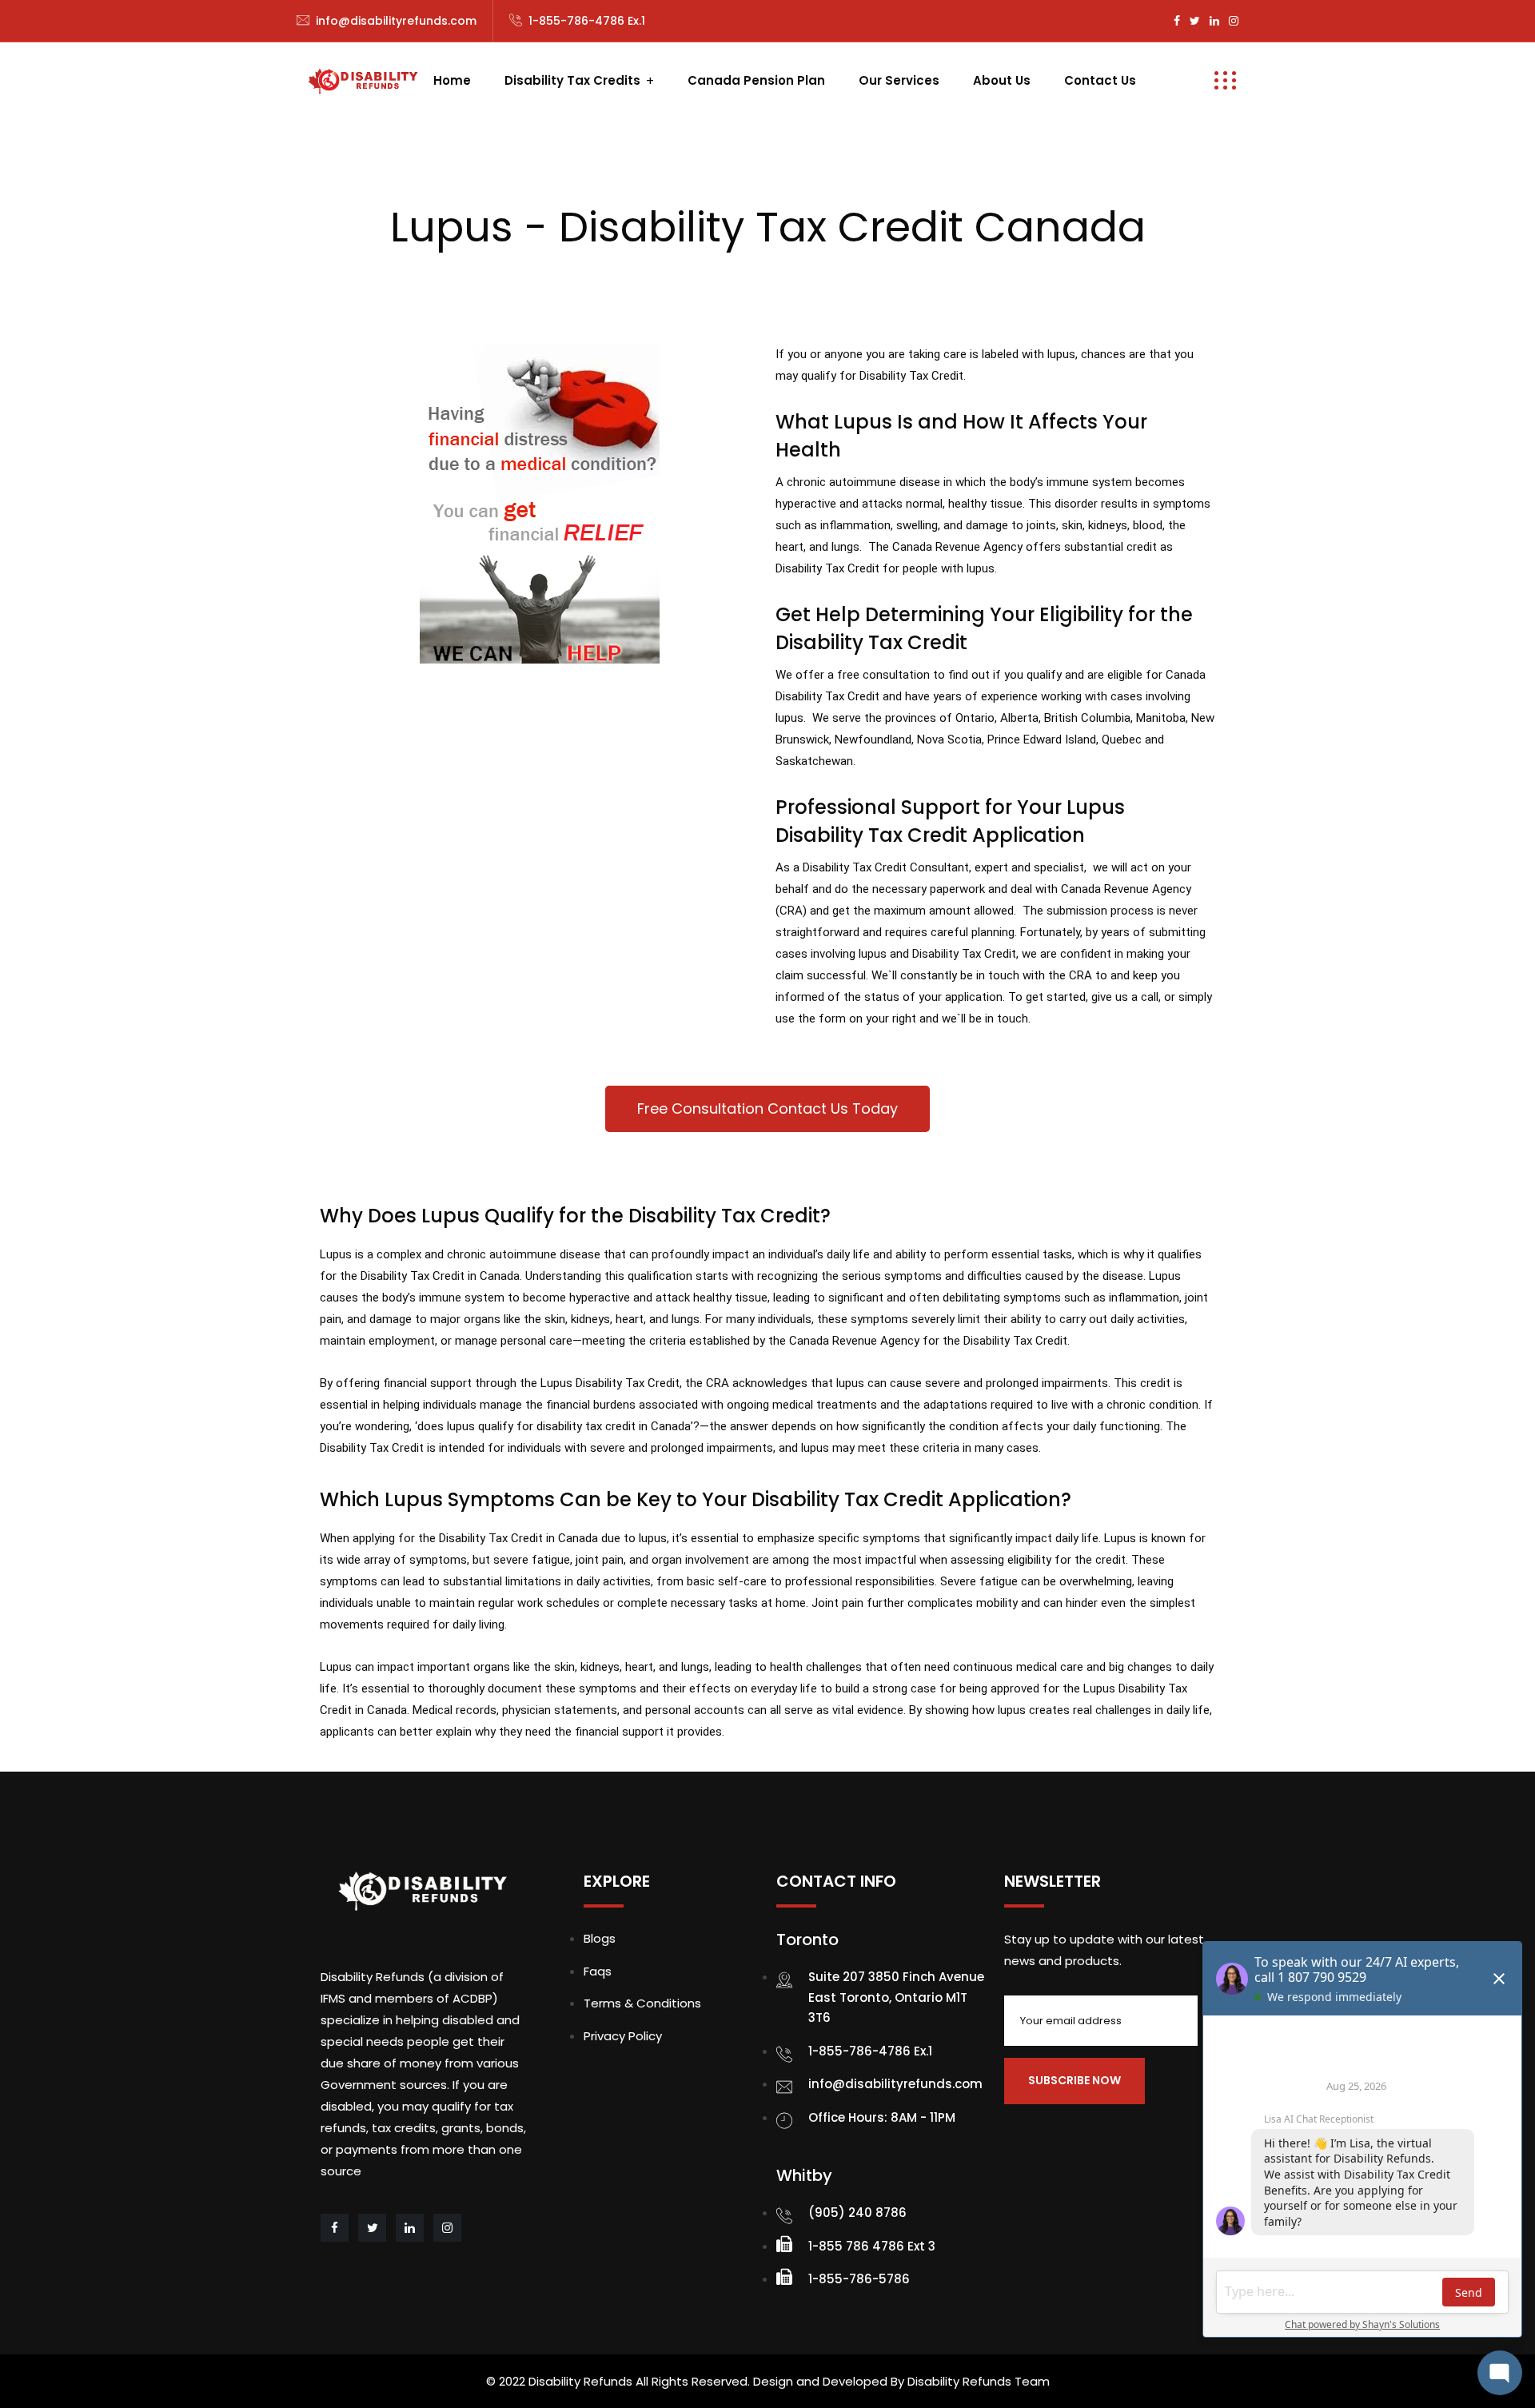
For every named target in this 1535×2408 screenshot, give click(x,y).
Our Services (899, 80)
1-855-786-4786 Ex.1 (587, 21)
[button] (767, 1109)
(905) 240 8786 (857, 2213)
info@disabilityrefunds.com (396, 21)
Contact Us (1100, 80)
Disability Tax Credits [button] (572, 80)
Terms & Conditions (642, 2003)
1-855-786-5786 (859, 2279)
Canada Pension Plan (756, 80)
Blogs (600, 1938)
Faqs (598, 1971)
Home (452, 80)
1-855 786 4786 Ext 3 (872, 2246)
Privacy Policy (623, 2036)
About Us (1002, 80)
